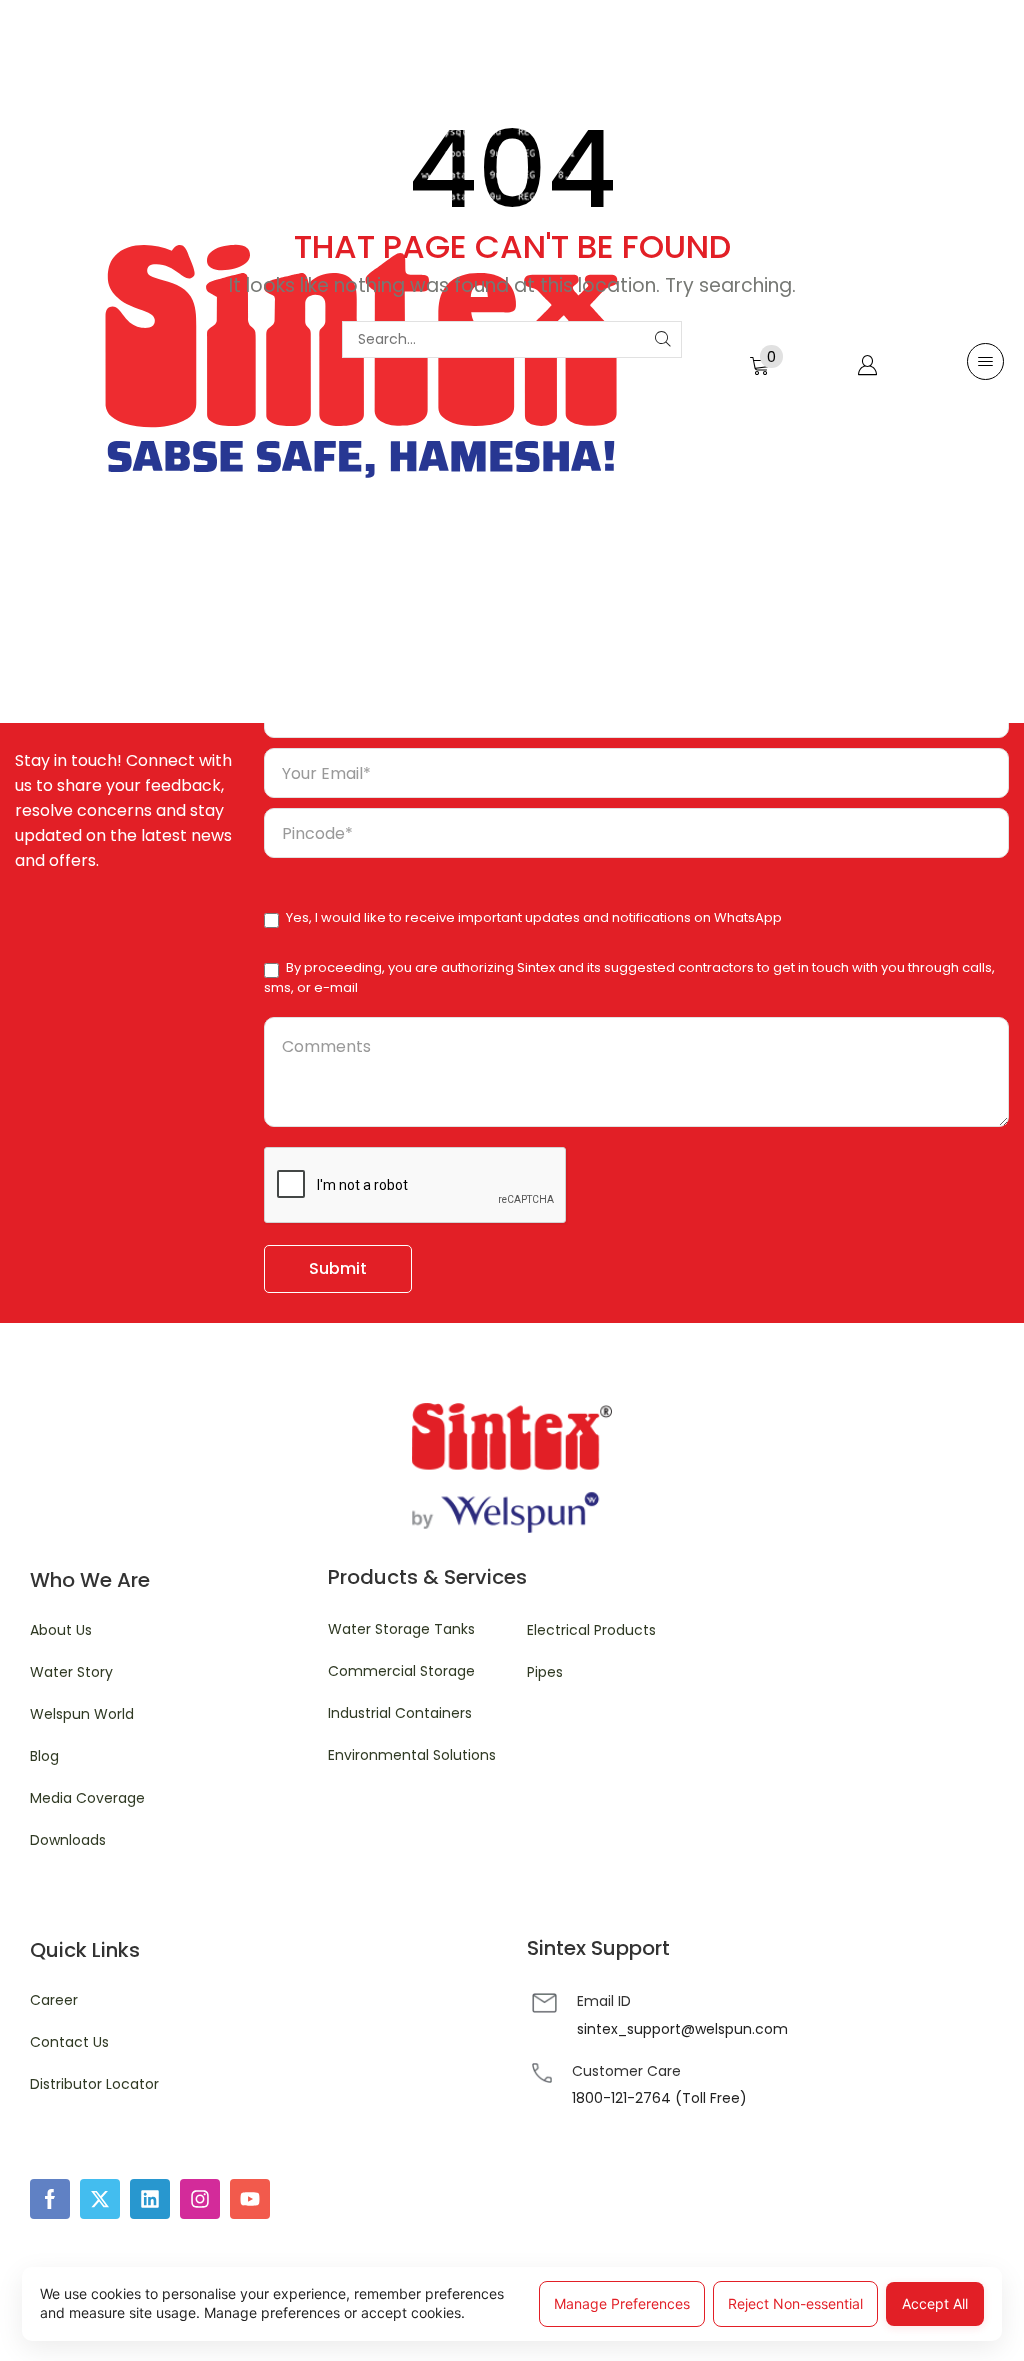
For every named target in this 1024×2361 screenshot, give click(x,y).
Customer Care (626, 2071)
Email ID (604, 2001)
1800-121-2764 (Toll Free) (659, 2098)
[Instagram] (200, 2199)
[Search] (663, 339)
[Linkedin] (150, 2199)
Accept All (935, 2303)
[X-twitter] (100, 2199)
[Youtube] (250, 2199)
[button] (766, 361)
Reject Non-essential (795, 2303)
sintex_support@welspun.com (682, 2029)
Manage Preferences (622, 2303)
